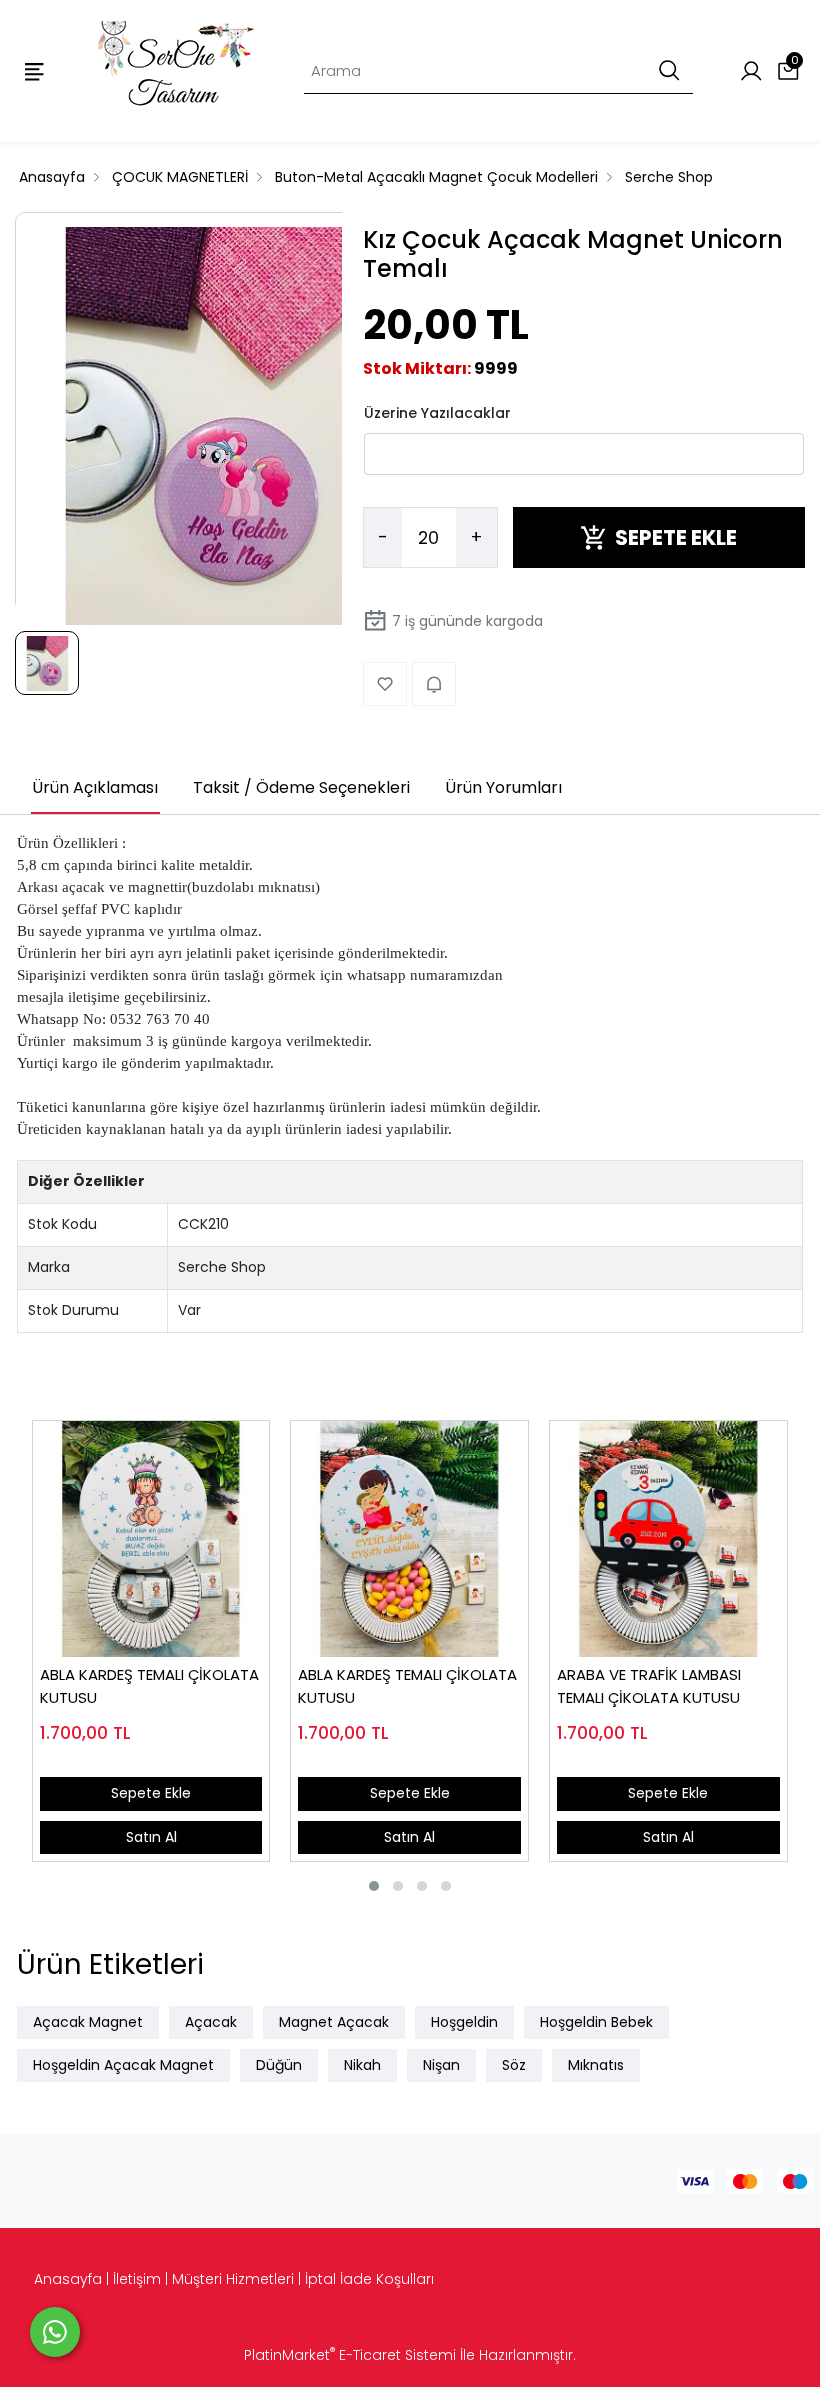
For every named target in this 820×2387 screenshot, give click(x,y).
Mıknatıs (596, 2065)
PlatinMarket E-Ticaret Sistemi (350, 2355)
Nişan (441, 2065)
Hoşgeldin (464, 2022)
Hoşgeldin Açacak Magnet (123, 2065)
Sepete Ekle (151, 1793)
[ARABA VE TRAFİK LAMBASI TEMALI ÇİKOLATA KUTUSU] (668, 1539)
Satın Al (151, 1837)
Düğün (279, 2065)
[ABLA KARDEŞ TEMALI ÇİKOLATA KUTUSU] (151, 1539)
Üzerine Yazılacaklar (437, 413)
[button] (374, 1886)
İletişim (137, 2279)
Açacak (211, 2022)
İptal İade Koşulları (369, 2279)
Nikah (362, 2065)
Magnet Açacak (334, 2022)
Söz (514, 2065)
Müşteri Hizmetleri (233, 2279)
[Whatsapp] (55, 2332)
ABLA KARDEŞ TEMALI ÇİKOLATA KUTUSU (149, 1686)
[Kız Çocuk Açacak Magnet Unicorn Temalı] (215, 427)
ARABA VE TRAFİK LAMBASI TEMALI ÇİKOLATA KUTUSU (649, 1686)
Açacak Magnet (88, 2022)
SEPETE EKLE (676, 537)
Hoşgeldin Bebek (596, 2022)
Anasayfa (68, 2279)
